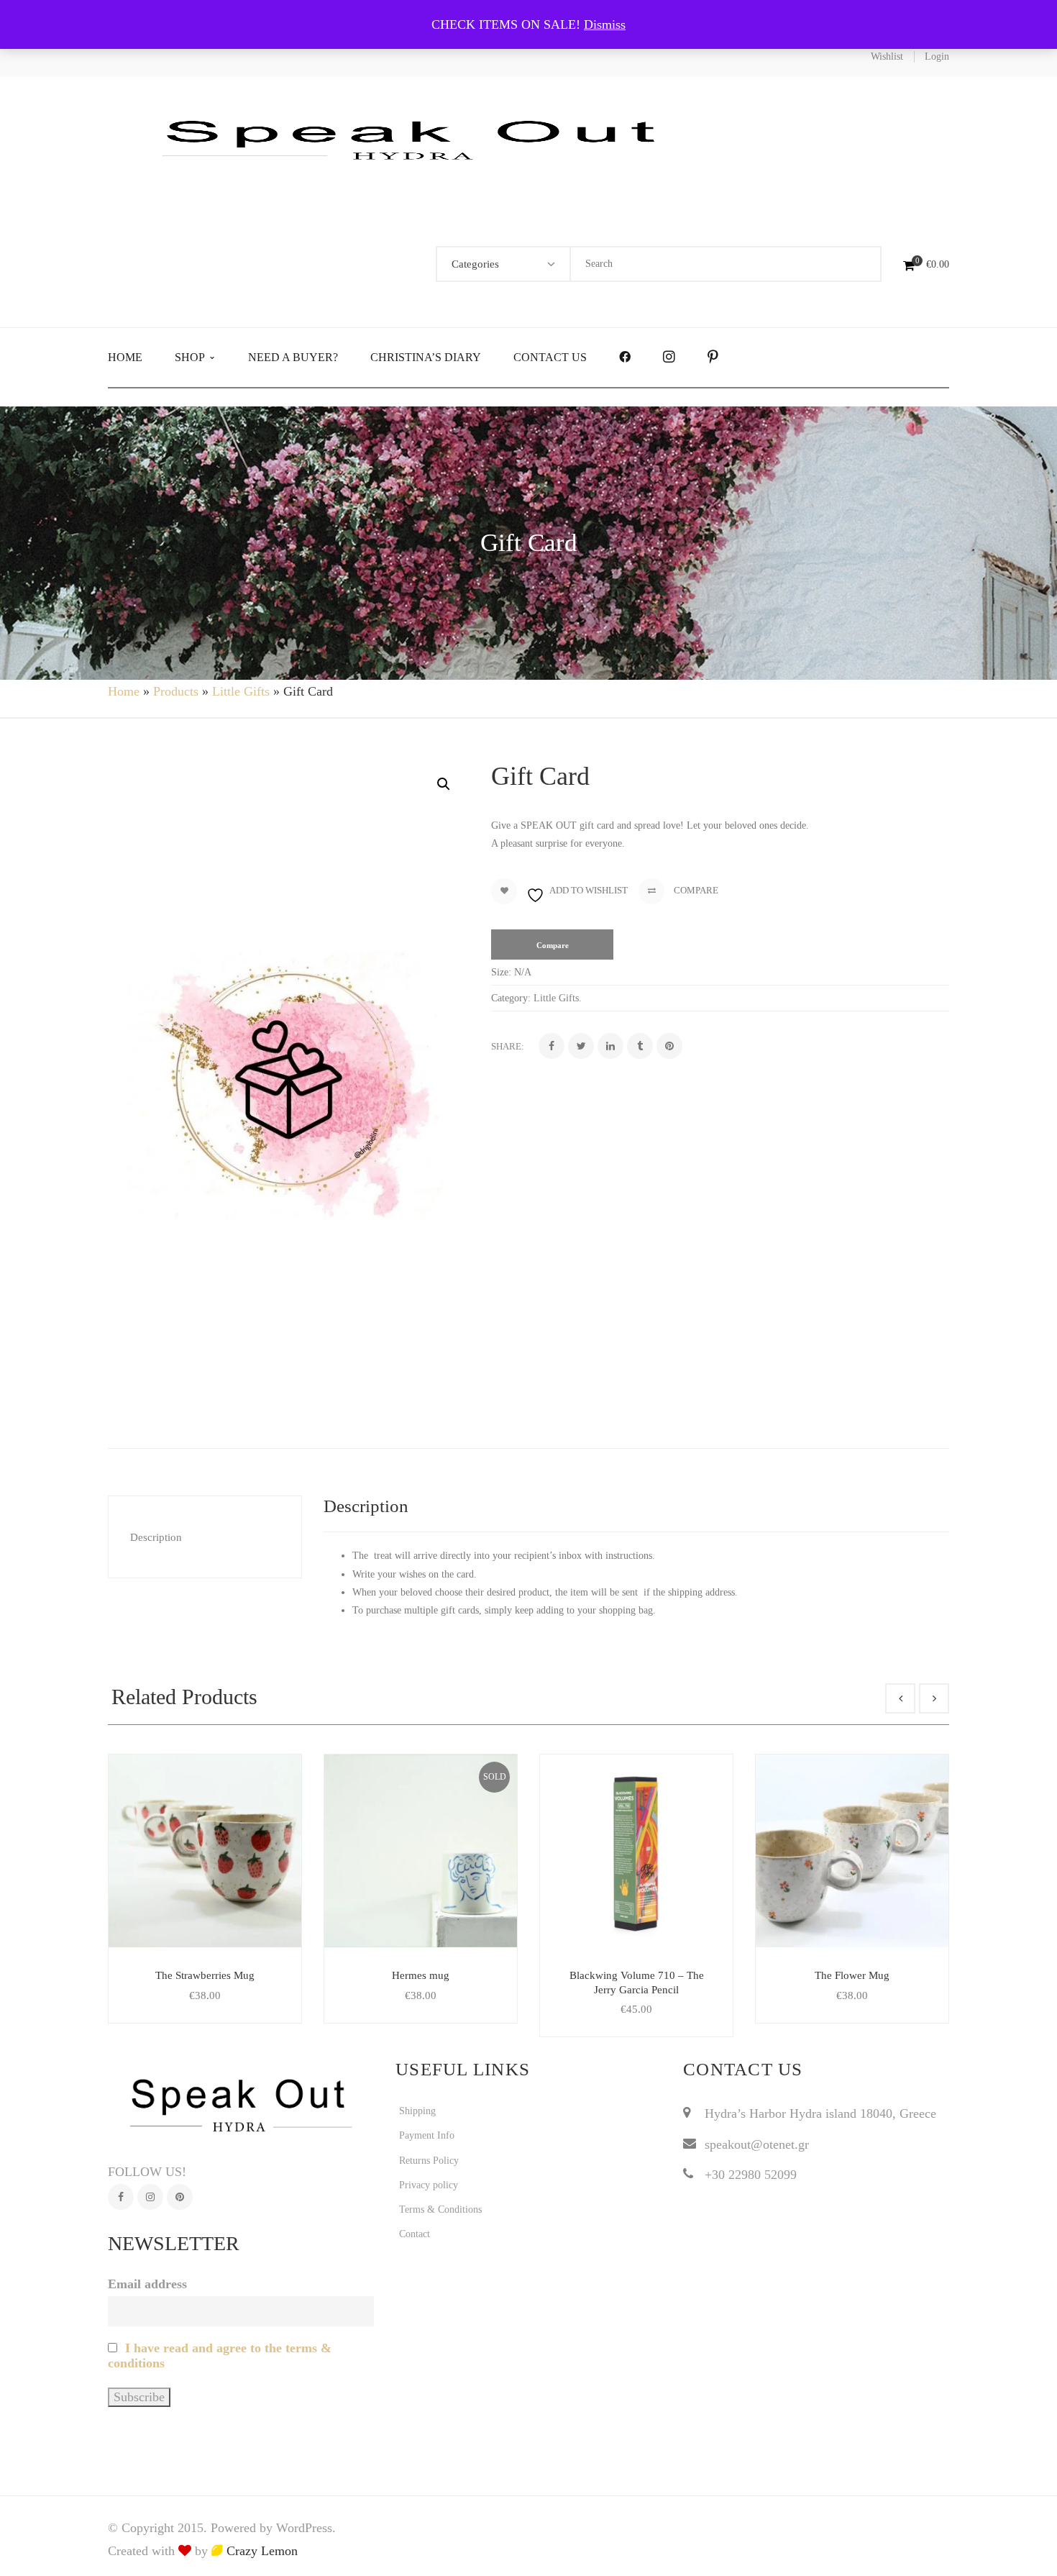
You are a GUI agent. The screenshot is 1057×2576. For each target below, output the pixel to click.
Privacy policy (429, 2185)
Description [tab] (156, 1537)
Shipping (417, 2111)
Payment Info (427, 2135)
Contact (415, 2234)
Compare (695, 890)
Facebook (121, 2197)
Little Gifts (241, 691)
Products (176, 691)
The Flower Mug (852, 1975)
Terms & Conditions (440, 2209)
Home (124, 691)
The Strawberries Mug (205, 1975)
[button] (444, 784)
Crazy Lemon (260, 2551)
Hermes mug (421, 1975)
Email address (147, 2284)
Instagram (150, 2197)
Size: (501, 972)
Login (937, 56)
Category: (511, 998)
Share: (508, 1046)
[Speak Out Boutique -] (417, 138)
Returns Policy (429, 2161)
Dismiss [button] (605, 24)
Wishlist (887, 56)
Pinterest (180, 2197)
